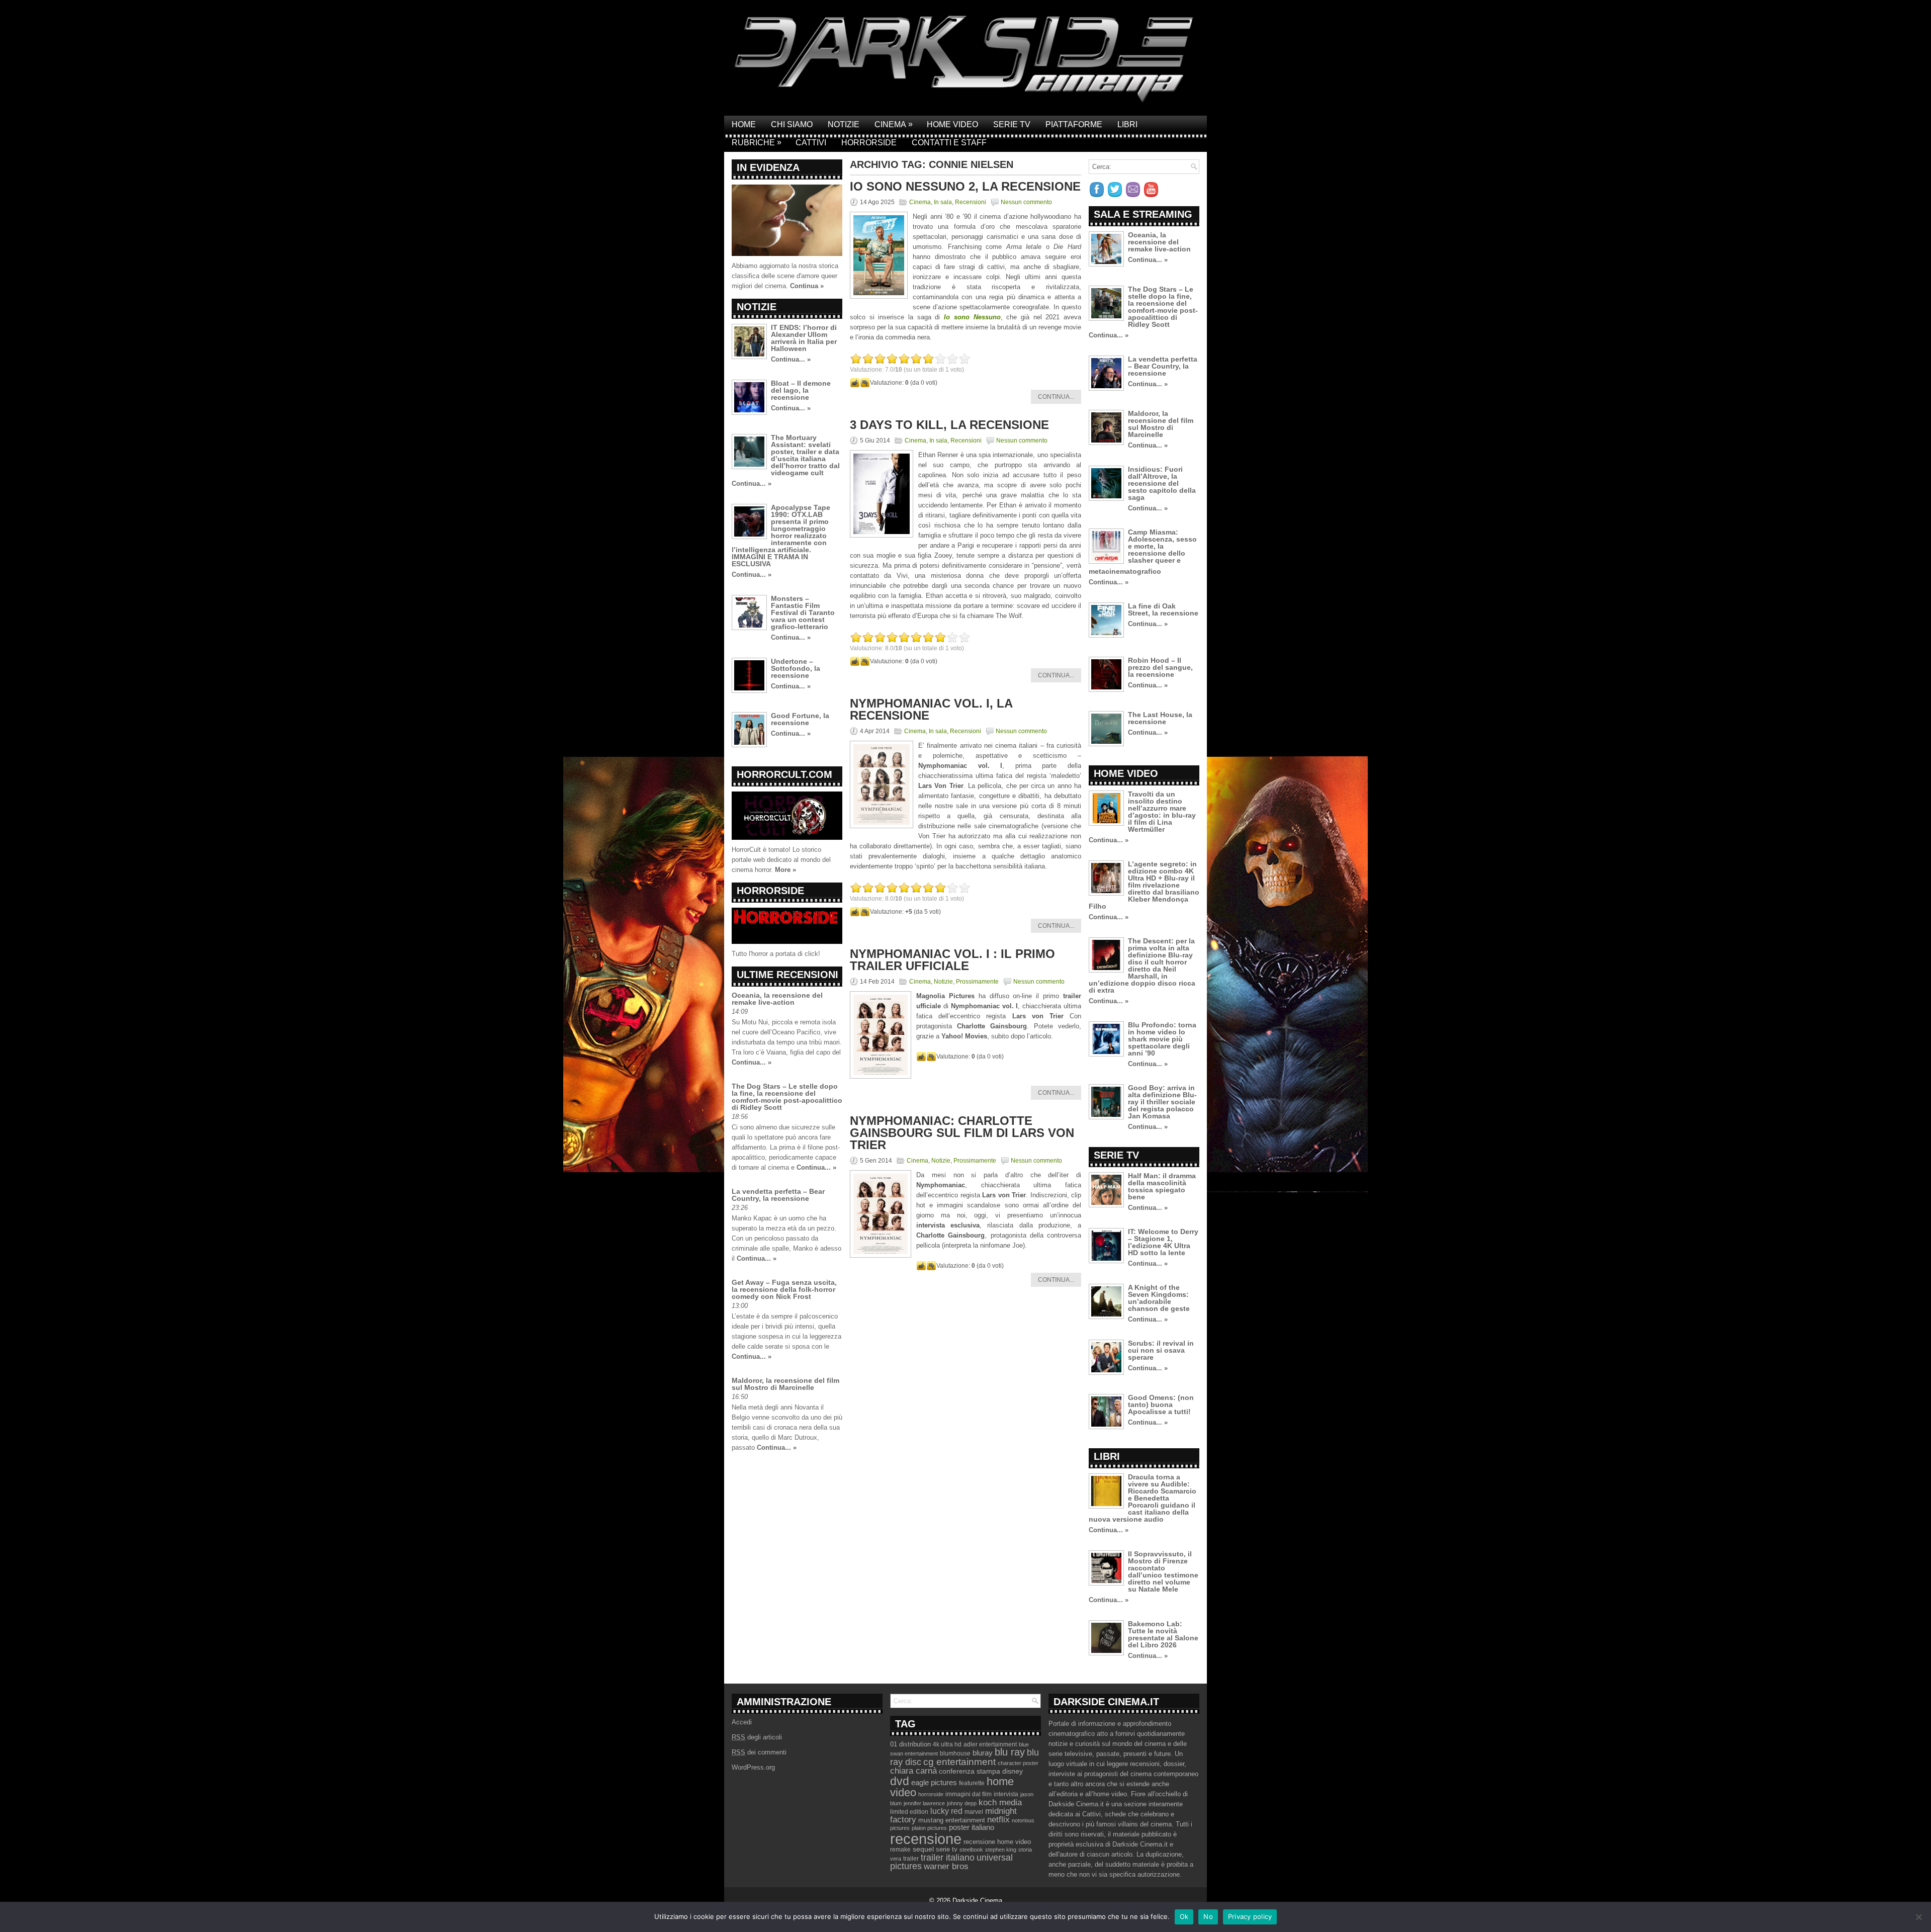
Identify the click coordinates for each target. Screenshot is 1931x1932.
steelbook (971, 1850)
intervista (1006, 1794)
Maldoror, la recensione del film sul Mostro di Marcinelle (785, 1384)
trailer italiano (948, 1858)
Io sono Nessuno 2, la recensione (965, 186)
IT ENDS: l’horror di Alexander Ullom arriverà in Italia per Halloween (804, 338)
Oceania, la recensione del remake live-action (777, 999)
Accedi (742, 1722)
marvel (974, 1812)
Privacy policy (1250, 1916)
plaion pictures (929, 1828)
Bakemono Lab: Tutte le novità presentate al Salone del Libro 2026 (1163, 1634)
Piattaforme (1074, 124)
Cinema (894, 124)
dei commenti (759, 1752)
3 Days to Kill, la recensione (949, 425)
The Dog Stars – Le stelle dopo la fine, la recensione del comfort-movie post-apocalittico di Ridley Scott (787, 1097)
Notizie (844, 124)
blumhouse (955, 1753)
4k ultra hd (947, 1744)
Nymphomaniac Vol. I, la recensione (931, 709)
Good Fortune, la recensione (800, 719)
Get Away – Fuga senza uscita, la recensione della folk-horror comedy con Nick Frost (784, 1289)
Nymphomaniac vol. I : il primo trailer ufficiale (952, 960)
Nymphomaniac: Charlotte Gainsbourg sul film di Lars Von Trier (962, 1133)
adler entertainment (990, 1744)
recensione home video (997, 1842)
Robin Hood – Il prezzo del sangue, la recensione (1160, 667)
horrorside (931, 1794)
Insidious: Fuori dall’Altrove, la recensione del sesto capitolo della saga (1162, 483)
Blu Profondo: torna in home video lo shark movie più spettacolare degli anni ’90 (1162, 1039)
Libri (1127, 124)
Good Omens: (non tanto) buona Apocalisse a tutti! (1161, 1404)
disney (1013, 1771)
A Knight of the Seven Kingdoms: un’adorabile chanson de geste (1159, 1298)
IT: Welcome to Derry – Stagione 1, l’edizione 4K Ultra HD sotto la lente (1163, 1242)
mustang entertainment (952, 1820)
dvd (900, 1781)
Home (744, 124)
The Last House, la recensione (1160, 718)
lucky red (946, 1811)
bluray (983, 1753)
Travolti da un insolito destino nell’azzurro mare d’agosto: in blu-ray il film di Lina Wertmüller (1162, 812)
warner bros (946, 1866)
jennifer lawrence (924, 1803)
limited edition (909, 1812)
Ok (1184, 1916)
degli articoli (757, 1737)
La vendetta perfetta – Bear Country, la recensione (778, 1195)
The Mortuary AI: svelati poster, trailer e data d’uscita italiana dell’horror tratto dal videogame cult (805, 455)
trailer (911, 1859)
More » (785, 870)
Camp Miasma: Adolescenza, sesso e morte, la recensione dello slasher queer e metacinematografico (1143, 552)
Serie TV (1012, 124)
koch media (1000, 1802)
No (1208, 1916)
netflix (998, 1819)
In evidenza (768, 167)
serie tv (947, 1850)
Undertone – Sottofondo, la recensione (796, 668)
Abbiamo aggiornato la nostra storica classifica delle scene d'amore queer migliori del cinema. (785, 276)
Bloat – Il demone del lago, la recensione (801, 390)
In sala (943, 202)
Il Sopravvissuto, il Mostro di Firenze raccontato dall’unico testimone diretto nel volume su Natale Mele (1163, 1571)
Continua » (807, 286)
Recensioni (971, 202)
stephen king (1001, 1850)
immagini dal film (969, 1794)
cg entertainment (959, 1762)
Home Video (952, 124)
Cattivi (811, 143)
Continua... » (791, 359)
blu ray (1010, 1752)
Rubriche (757, 142)
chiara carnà (913, 1771)
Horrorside (869, 143)
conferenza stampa (970, 1771)
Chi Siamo (792, 124)
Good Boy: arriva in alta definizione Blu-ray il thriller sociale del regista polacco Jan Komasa (1162, 1102)
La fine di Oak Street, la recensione (1163, 609)
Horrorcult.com (784, 774)
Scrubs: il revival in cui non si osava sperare (1161, 1350)
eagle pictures (934, 1783)
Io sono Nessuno (972, 317)
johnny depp (962, 1803)
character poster (1018, 1763)
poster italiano (972, 1827)
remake (900, 1850)
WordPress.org (753, 1767)
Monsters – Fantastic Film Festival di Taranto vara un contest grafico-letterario (803, 612)
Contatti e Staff (949, 143)
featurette (972, 1783)
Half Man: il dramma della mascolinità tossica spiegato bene (1162, 1186)
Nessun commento (1026, 202)
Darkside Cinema (977, 1901)
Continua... (1056, 397)
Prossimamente (977, 982)
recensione (926, 1839)
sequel (923, 1849)
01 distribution (910, 1744)
